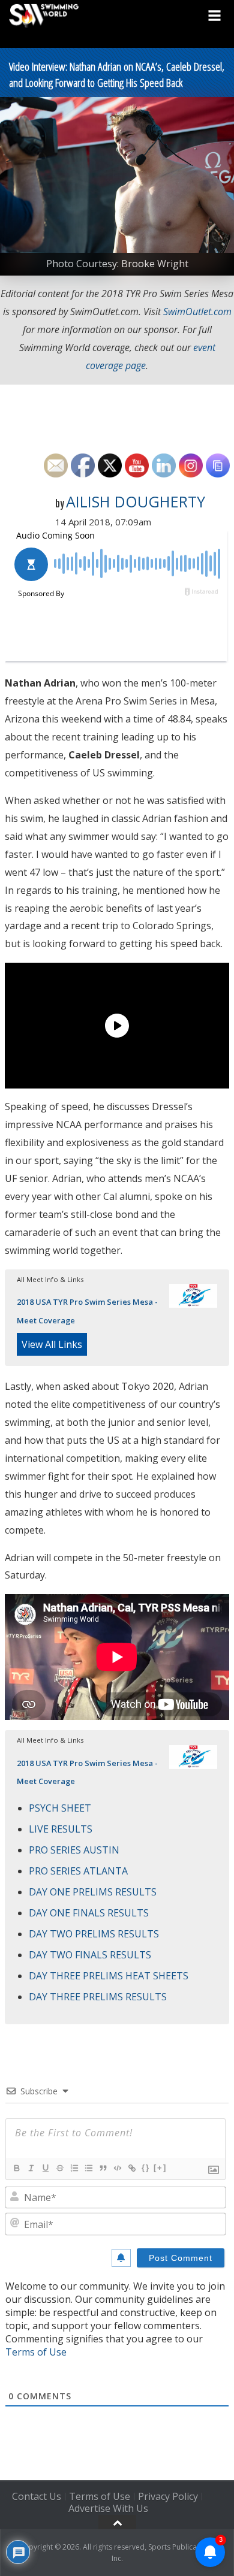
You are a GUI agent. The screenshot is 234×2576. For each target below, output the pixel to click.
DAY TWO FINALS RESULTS (90, 1955)
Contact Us (37, 2496)
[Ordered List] (74, 2168)
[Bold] (16, 2168)
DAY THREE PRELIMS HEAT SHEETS (109, 1976)
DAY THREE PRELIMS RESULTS (98, 1997)
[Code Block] (117, 2168)
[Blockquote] (103, 2168)
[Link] (131, 2168)
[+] (160, 2168)
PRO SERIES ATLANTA (78, 1871)
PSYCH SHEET (60, 1808)
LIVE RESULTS (61, 1829)
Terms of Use (36, 2352)
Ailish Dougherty (136, 501)
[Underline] (45, 2168)
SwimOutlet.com (197, 312)
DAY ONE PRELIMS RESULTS (93, 1892)
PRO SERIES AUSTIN (74, 1850)
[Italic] (31, 2168)
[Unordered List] (88, 2168)
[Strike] (59, 2168)
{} (146, 2168)
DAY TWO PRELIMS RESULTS (94, 1934)
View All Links (52, 1344)
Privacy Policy (168, 2496)
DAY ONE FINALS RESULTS (89, 1913)
